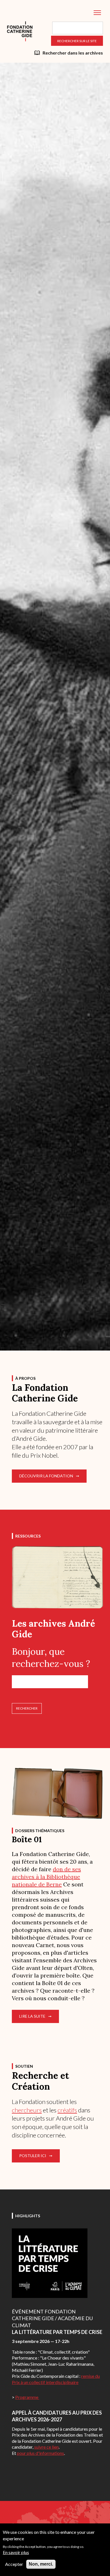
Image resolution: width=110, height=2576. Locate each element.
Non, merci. (41, 2564)
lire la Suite (32, 2016)
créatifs (67, 2110)
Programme (27, 2397)
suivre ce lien (46, 2447)
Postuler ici (33, 2156)
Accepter (14, 2564)
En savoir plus (16, 2552)
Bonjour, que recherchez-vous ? (51, 1658)
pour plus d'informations (40, 2453)
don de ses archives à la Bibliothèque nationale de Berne (46, 1877)
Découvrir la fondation (46, 1476)
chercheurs (27, 2110)
